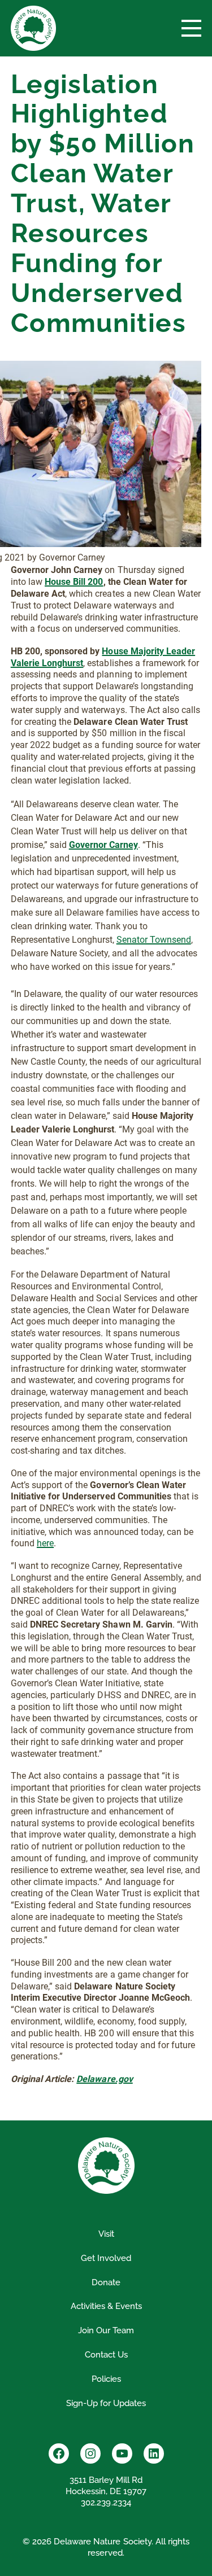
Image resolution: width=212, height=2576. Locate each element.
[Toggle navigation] (191, 28)
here (45, 1543)
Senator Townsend (154, 940)
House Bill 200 (74, 582)
